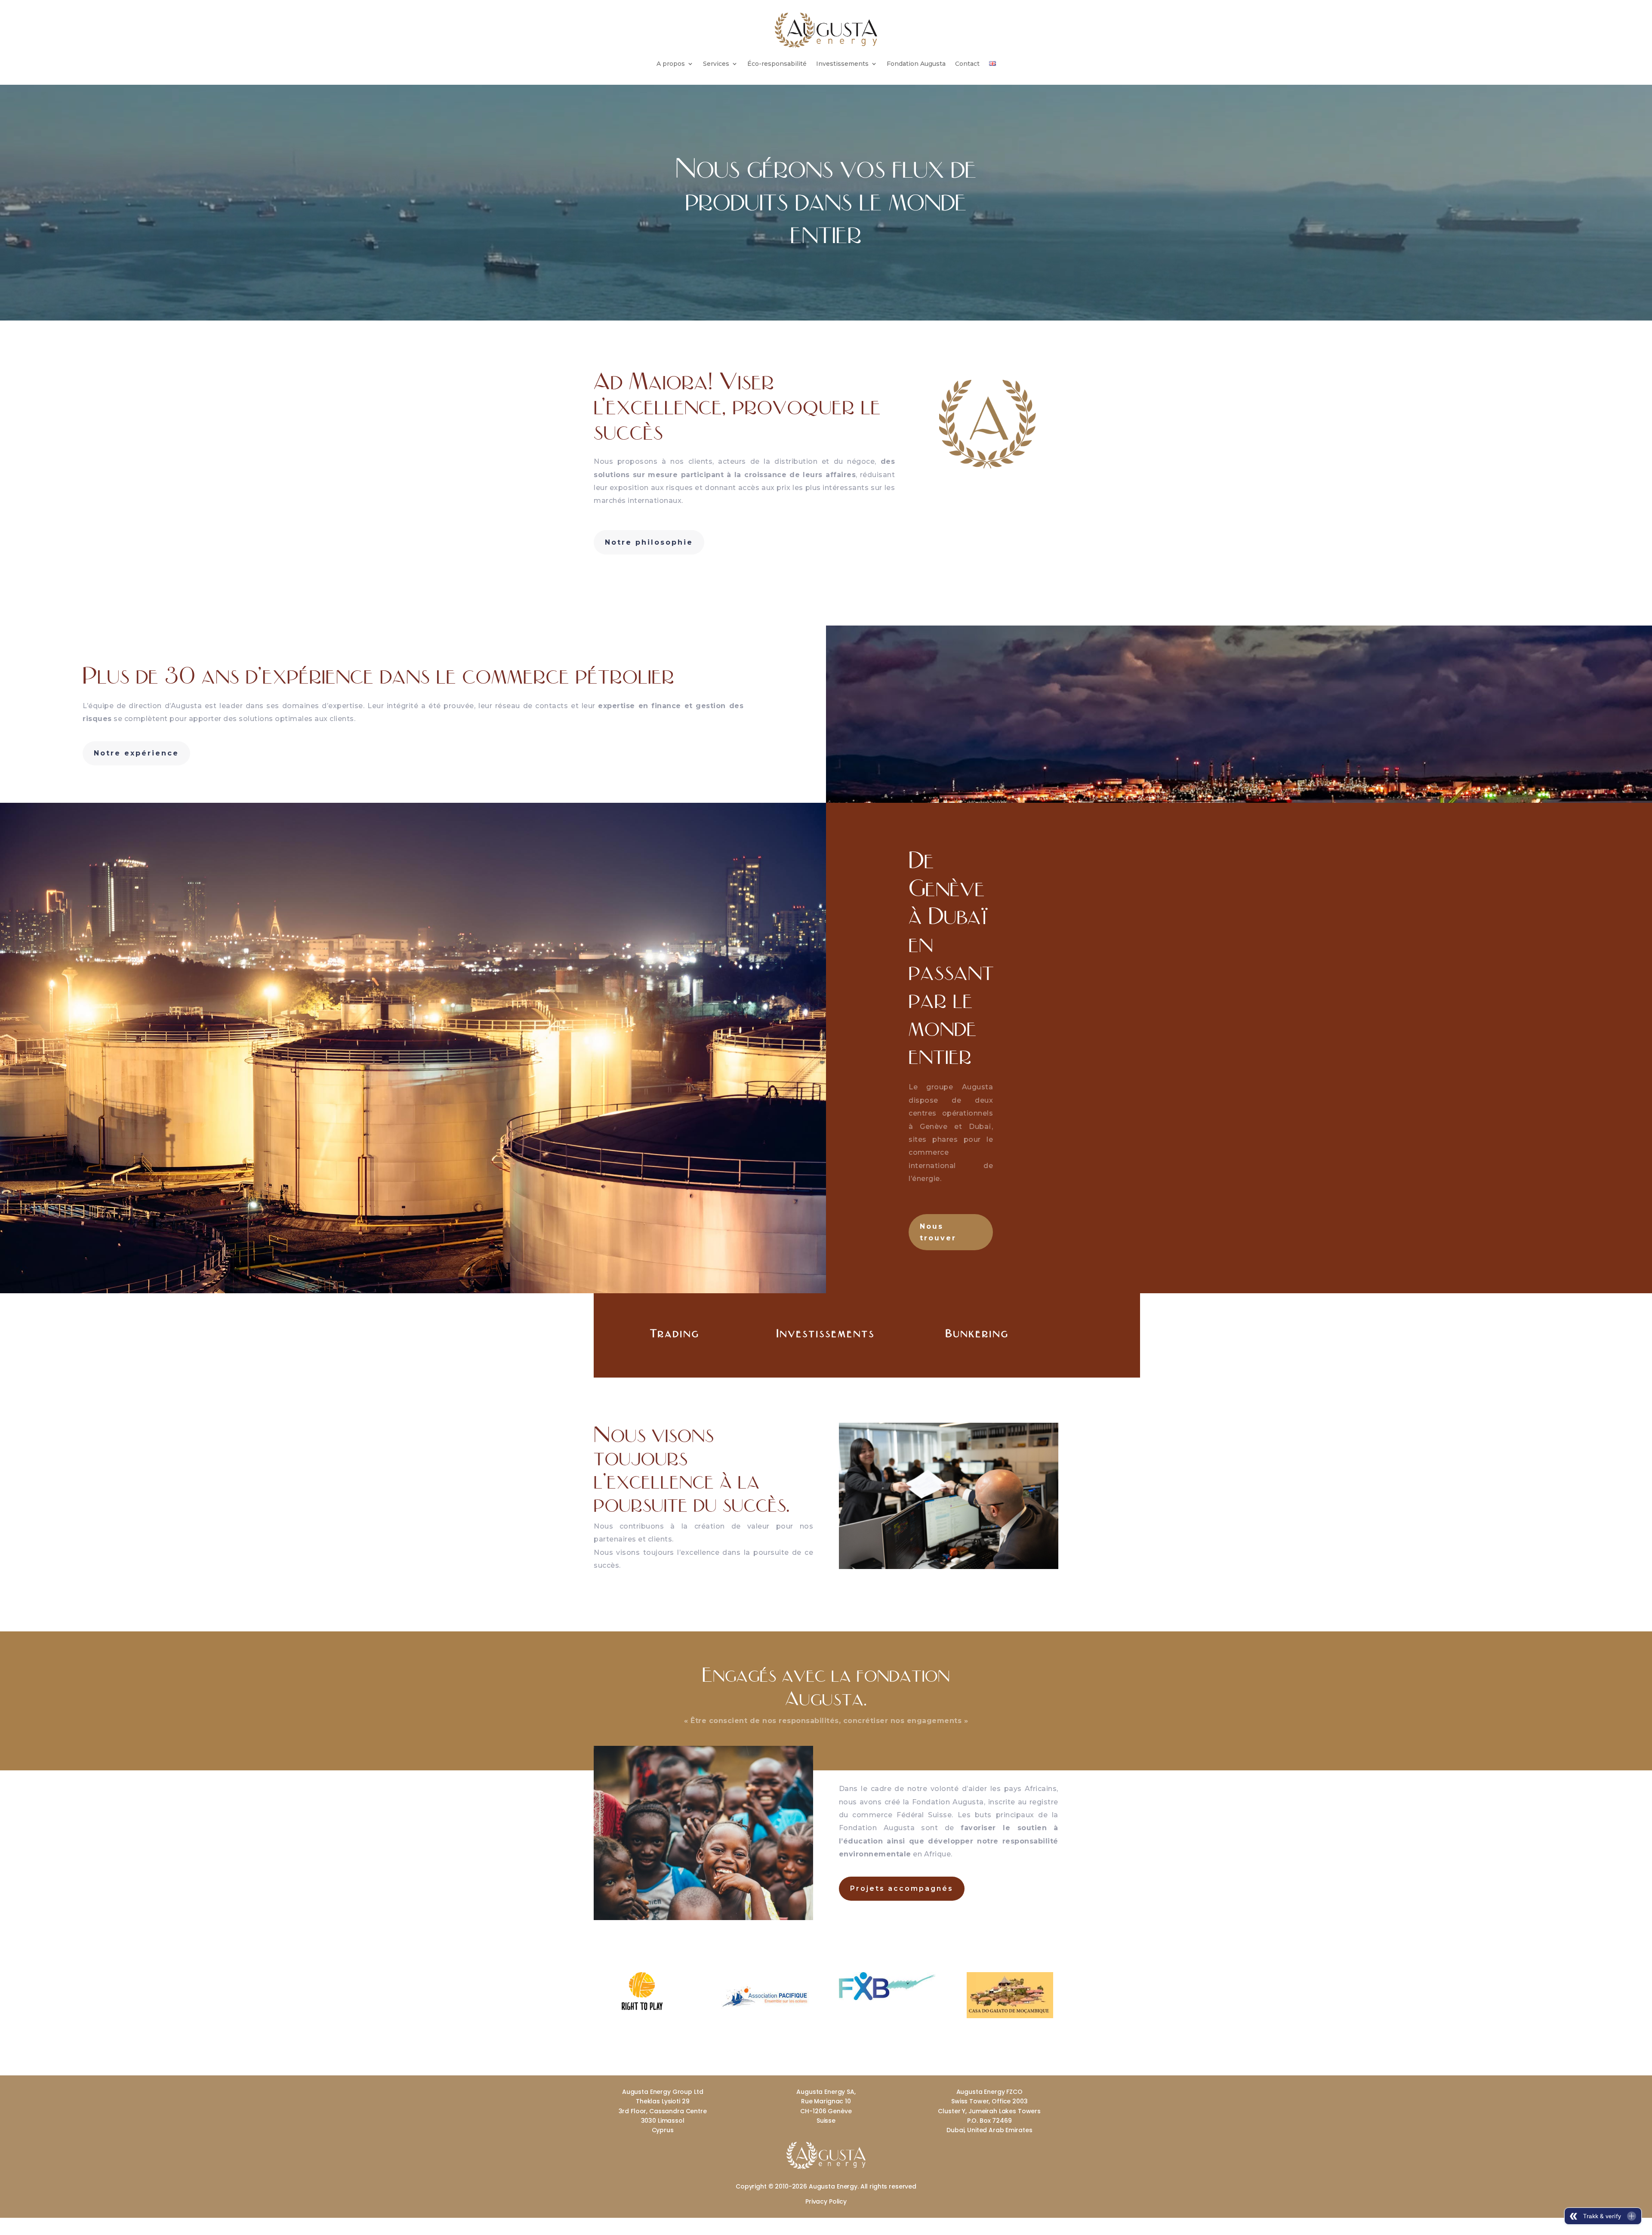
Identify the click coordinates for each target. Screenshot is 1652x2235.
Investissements (842, 64)
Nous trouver (938, 1232)
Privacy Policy (826, 2201)
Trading (675, 1333)
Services (716, 64)
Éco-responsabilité (777, 64)
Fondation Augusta (916, 64)
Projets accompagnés (902, 1888)
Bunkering (977, 1333)
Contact (967, 64)
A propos (671, 64)
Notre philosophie (649, 542)
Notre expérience (136, 753)
